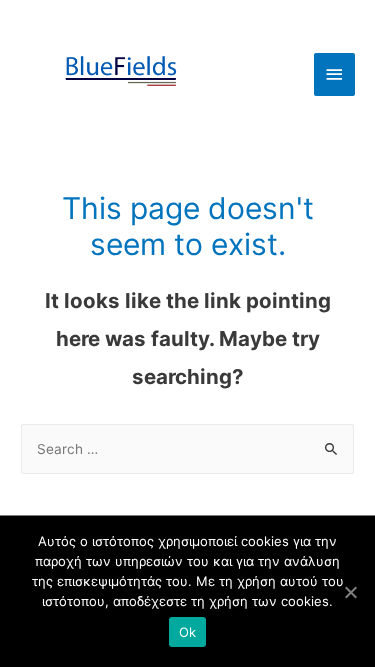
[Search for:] (187, 449)
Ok (188, 632)
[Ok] (350, 592)
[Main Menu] (335, 74)
